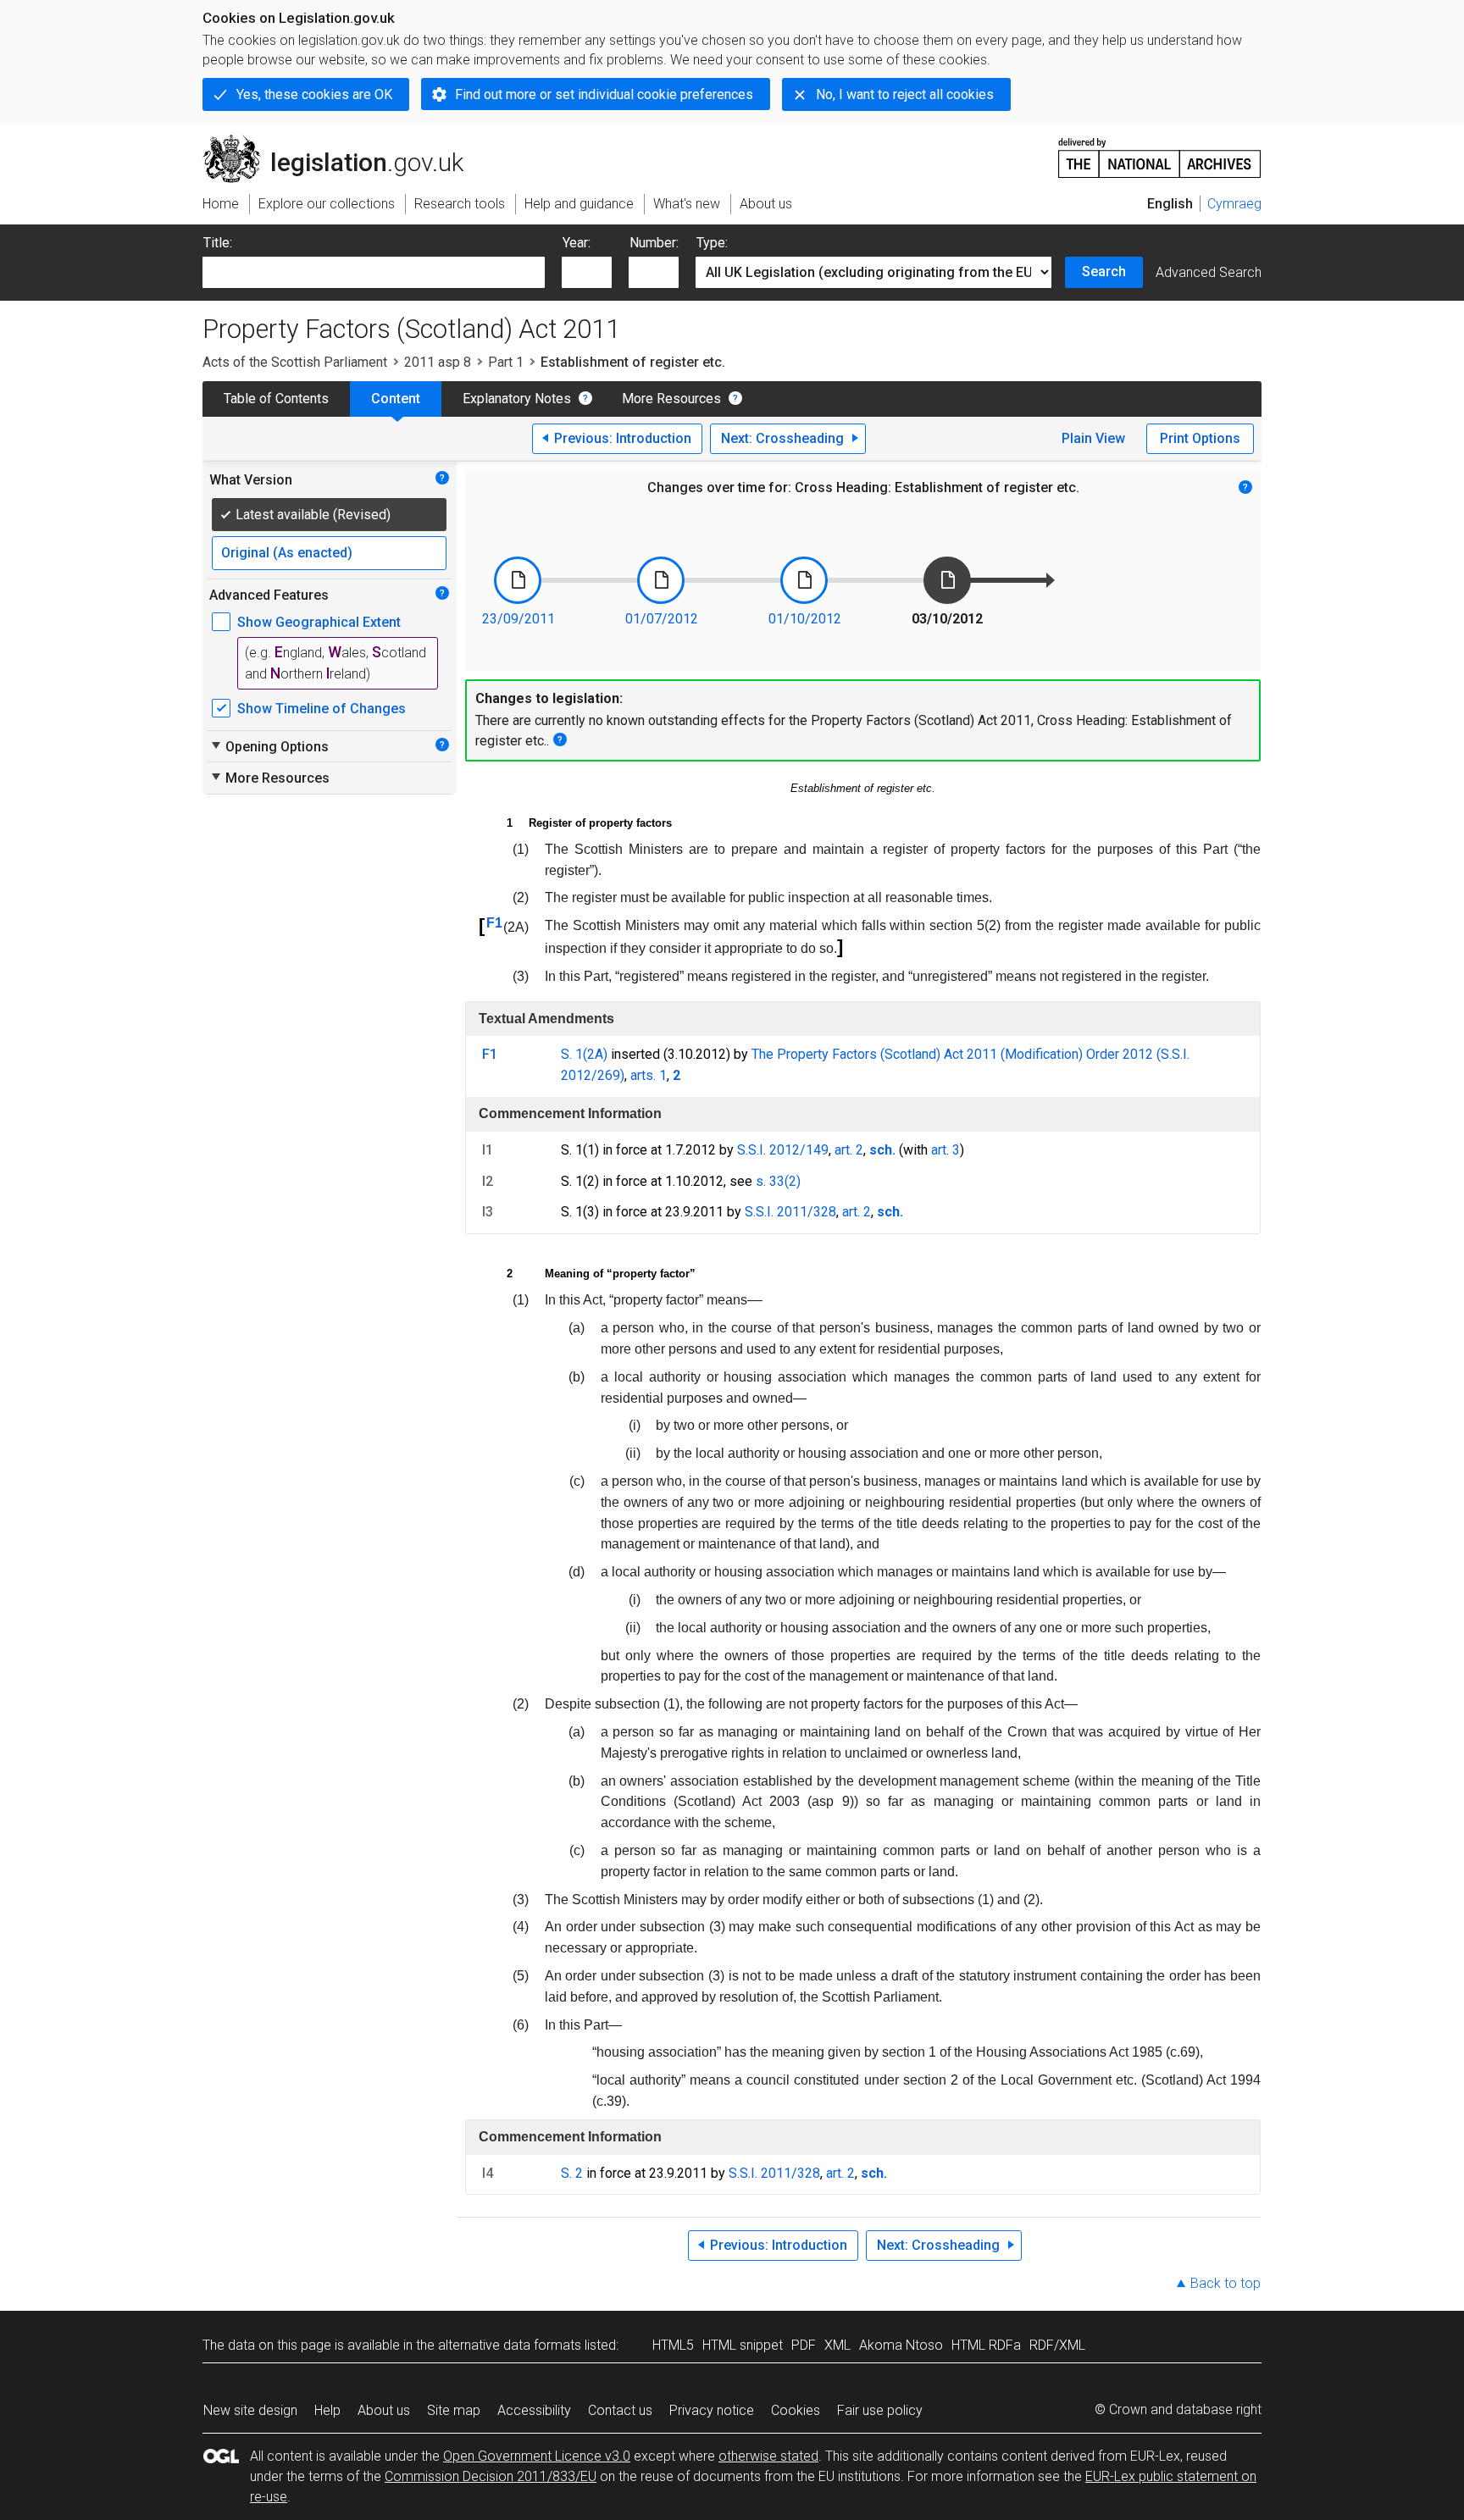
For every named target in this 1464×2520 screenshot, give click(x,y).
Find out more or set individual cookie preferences (604, 94)
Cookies (796, 2410)
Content (396, 399)
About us (384, 2410)
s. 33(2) (778, 1181)
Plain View (1093, 438)
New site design (250, 2410)
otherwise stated (768, 2456)
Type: (712, 243)
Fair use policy (880, 2410)
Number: (654, 243)
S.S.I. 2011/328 (790, 1212)
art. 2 (849, 1150)
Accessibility (534, 2410)
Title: (218, 243)
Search (1104, 271)
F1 (494, 923)
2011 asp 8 (438, 362)
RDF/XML (1057, 2345)
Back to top (1226, 2283)
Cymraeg (1234, 204)
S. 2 (572, 2173)
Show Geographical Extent (319, 622)
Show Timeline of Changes (322, 709)
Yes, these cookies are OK (314, 94)
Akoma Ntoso (901, 2345)
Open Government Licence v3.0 (537, 2456)
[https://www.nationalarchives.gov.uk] (1160, 151)
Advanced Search (1209, 272)
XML (837, 2345)
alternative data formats (510, 2345)
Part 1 (506, 362)
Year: (577, 243)
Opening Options (269, 746)
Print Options (1200, 438)
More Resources (671, 399)
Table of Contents (276, 399)
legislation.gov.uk (343, 141)
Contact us (620, 2410)
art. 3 (945, 1150)
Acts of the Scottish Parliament (295, 362)
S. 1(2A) (584, 1054)
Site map (454, 2410)
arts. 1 (649, 1075)
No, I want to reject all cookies (905, 94)
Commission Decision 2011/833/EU (491, 2476)
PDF (804, 2345)
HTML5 (673, 2345)
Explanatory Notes (517, 399)
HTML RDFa (986, 2345)
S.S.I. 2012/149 (783, 1150)
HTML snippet (743, 2345)
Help (327, 2410)
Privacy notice (712, 2410)
